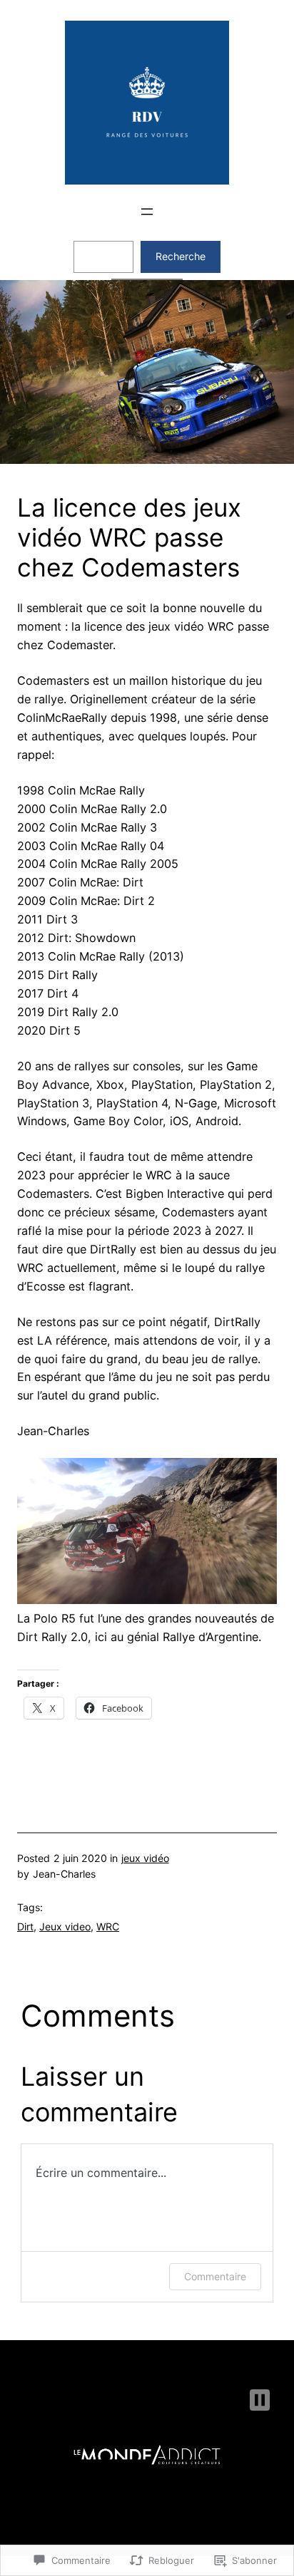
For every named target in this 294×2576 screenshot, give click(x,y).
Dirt (25, 1926)
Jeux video (65, 1926)
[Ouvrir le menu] (147, 212)
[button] (260, 2400)
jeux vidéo (145, 1858)
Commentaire (215, 2276)
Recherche (181, 256)
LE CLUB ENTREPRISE (174, 2356)
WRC (108, 1926)
